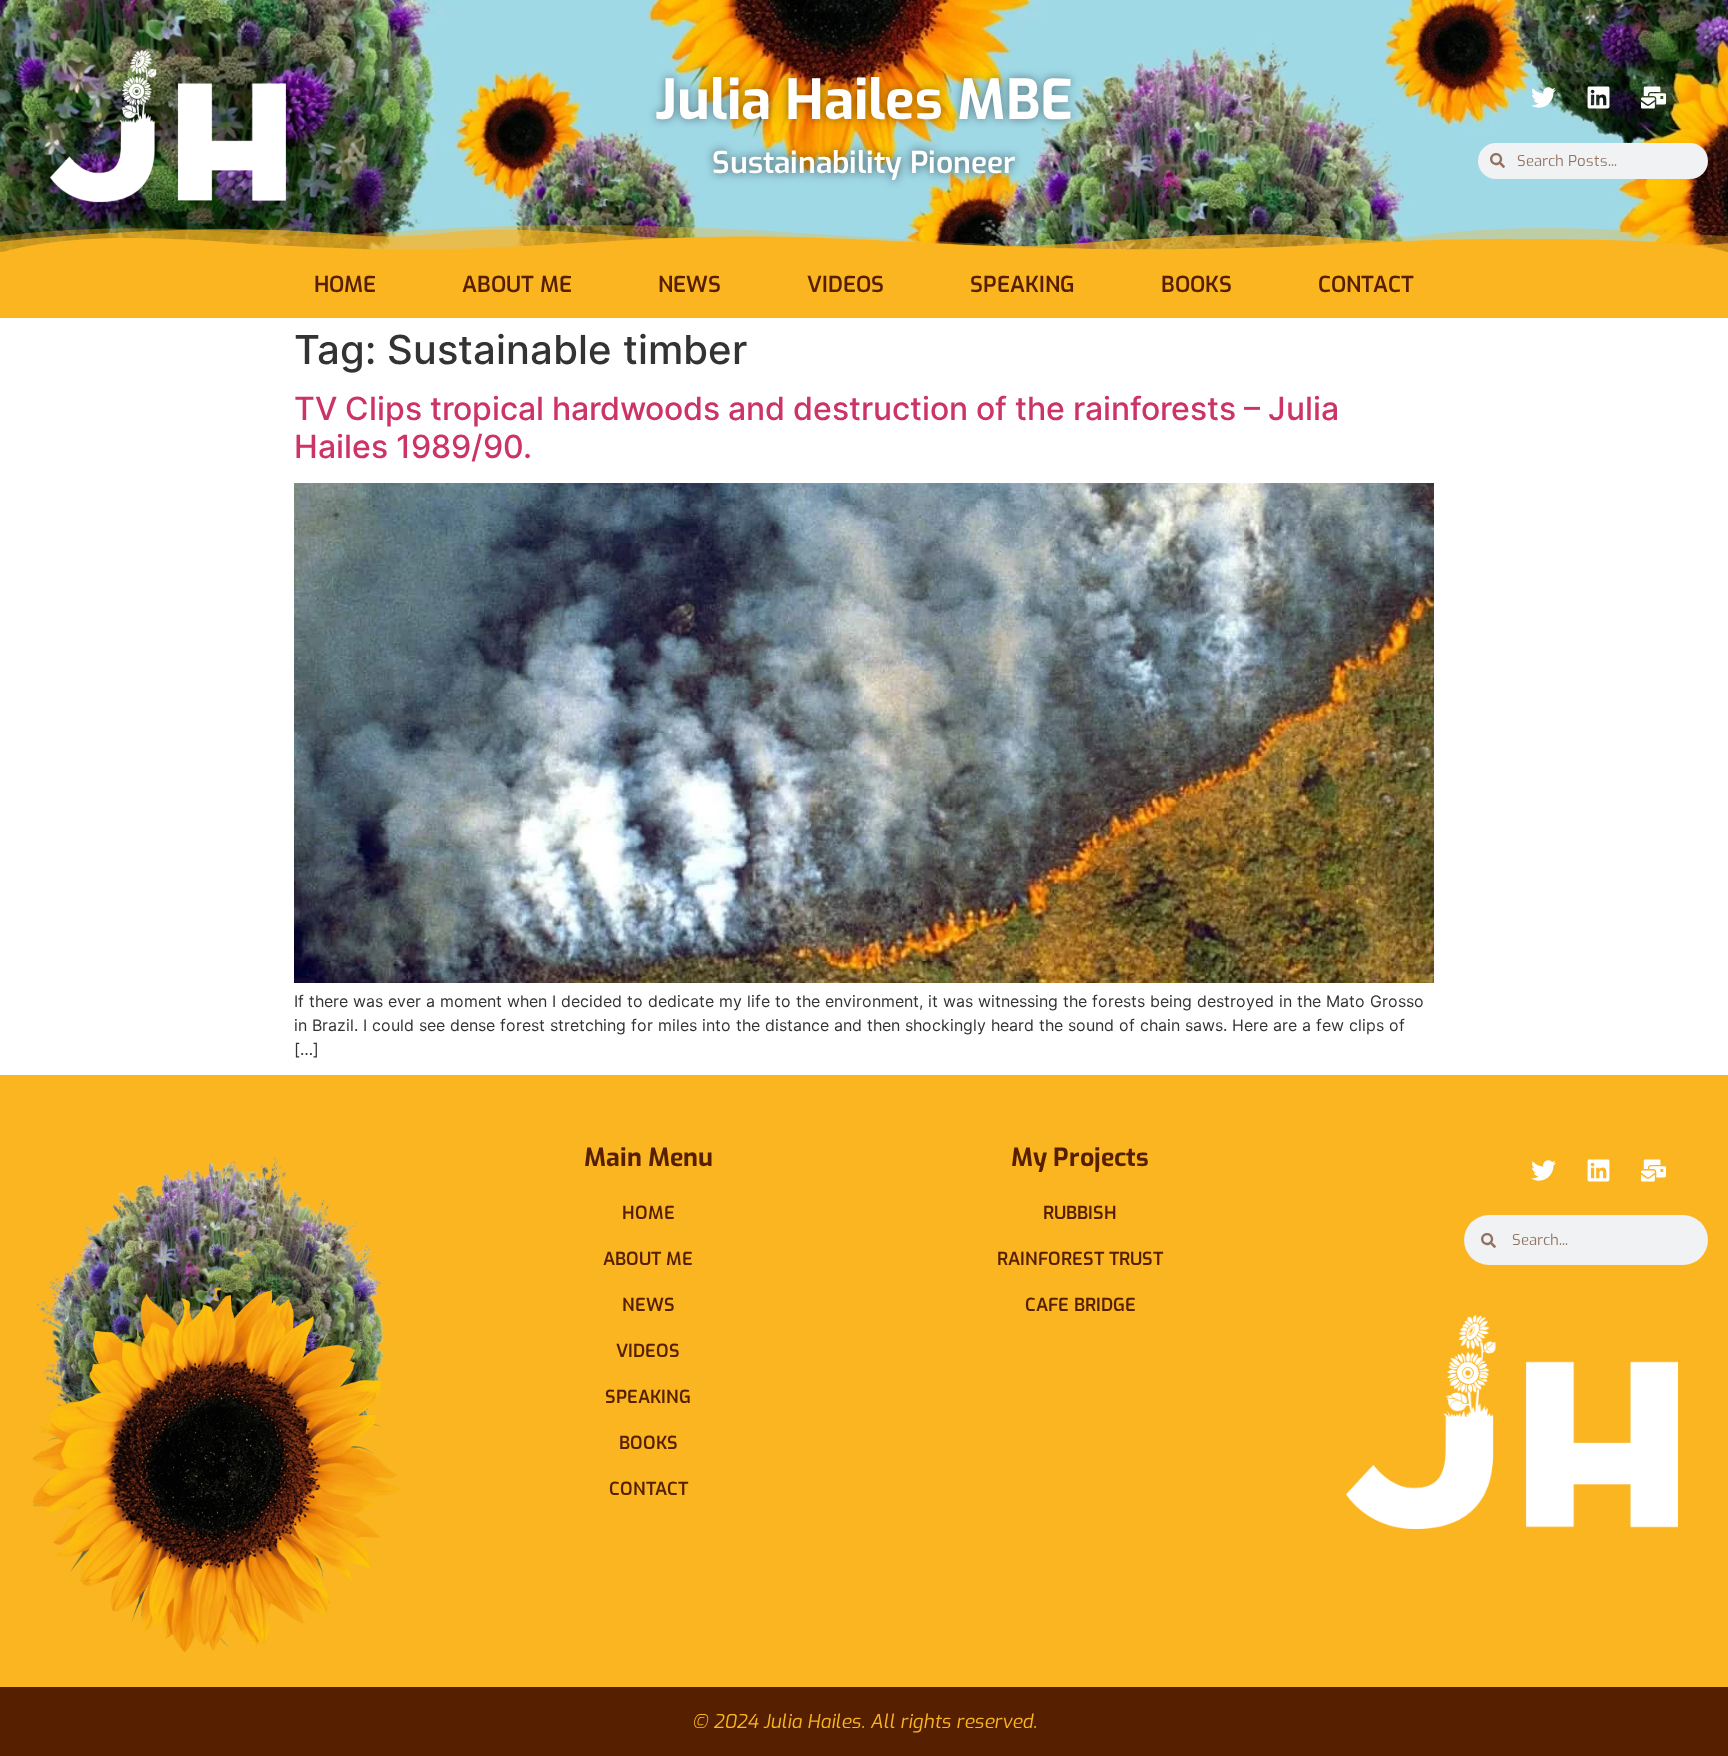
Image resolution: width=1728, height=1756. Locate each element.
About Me (517, 284)
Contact (1366, 284)
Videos (845, 284)
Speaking (1022, 284)
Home (345, 284)
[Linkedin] (1598, 98)
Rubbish (1080, 1213)
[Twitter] (1543, 98)
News (689, 284)
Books (1196, 284)
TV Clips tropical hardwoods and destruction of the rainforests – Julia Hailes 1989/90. (816, 427)
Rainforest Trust (1080, 1259)
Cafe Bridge (1080, 1305)
